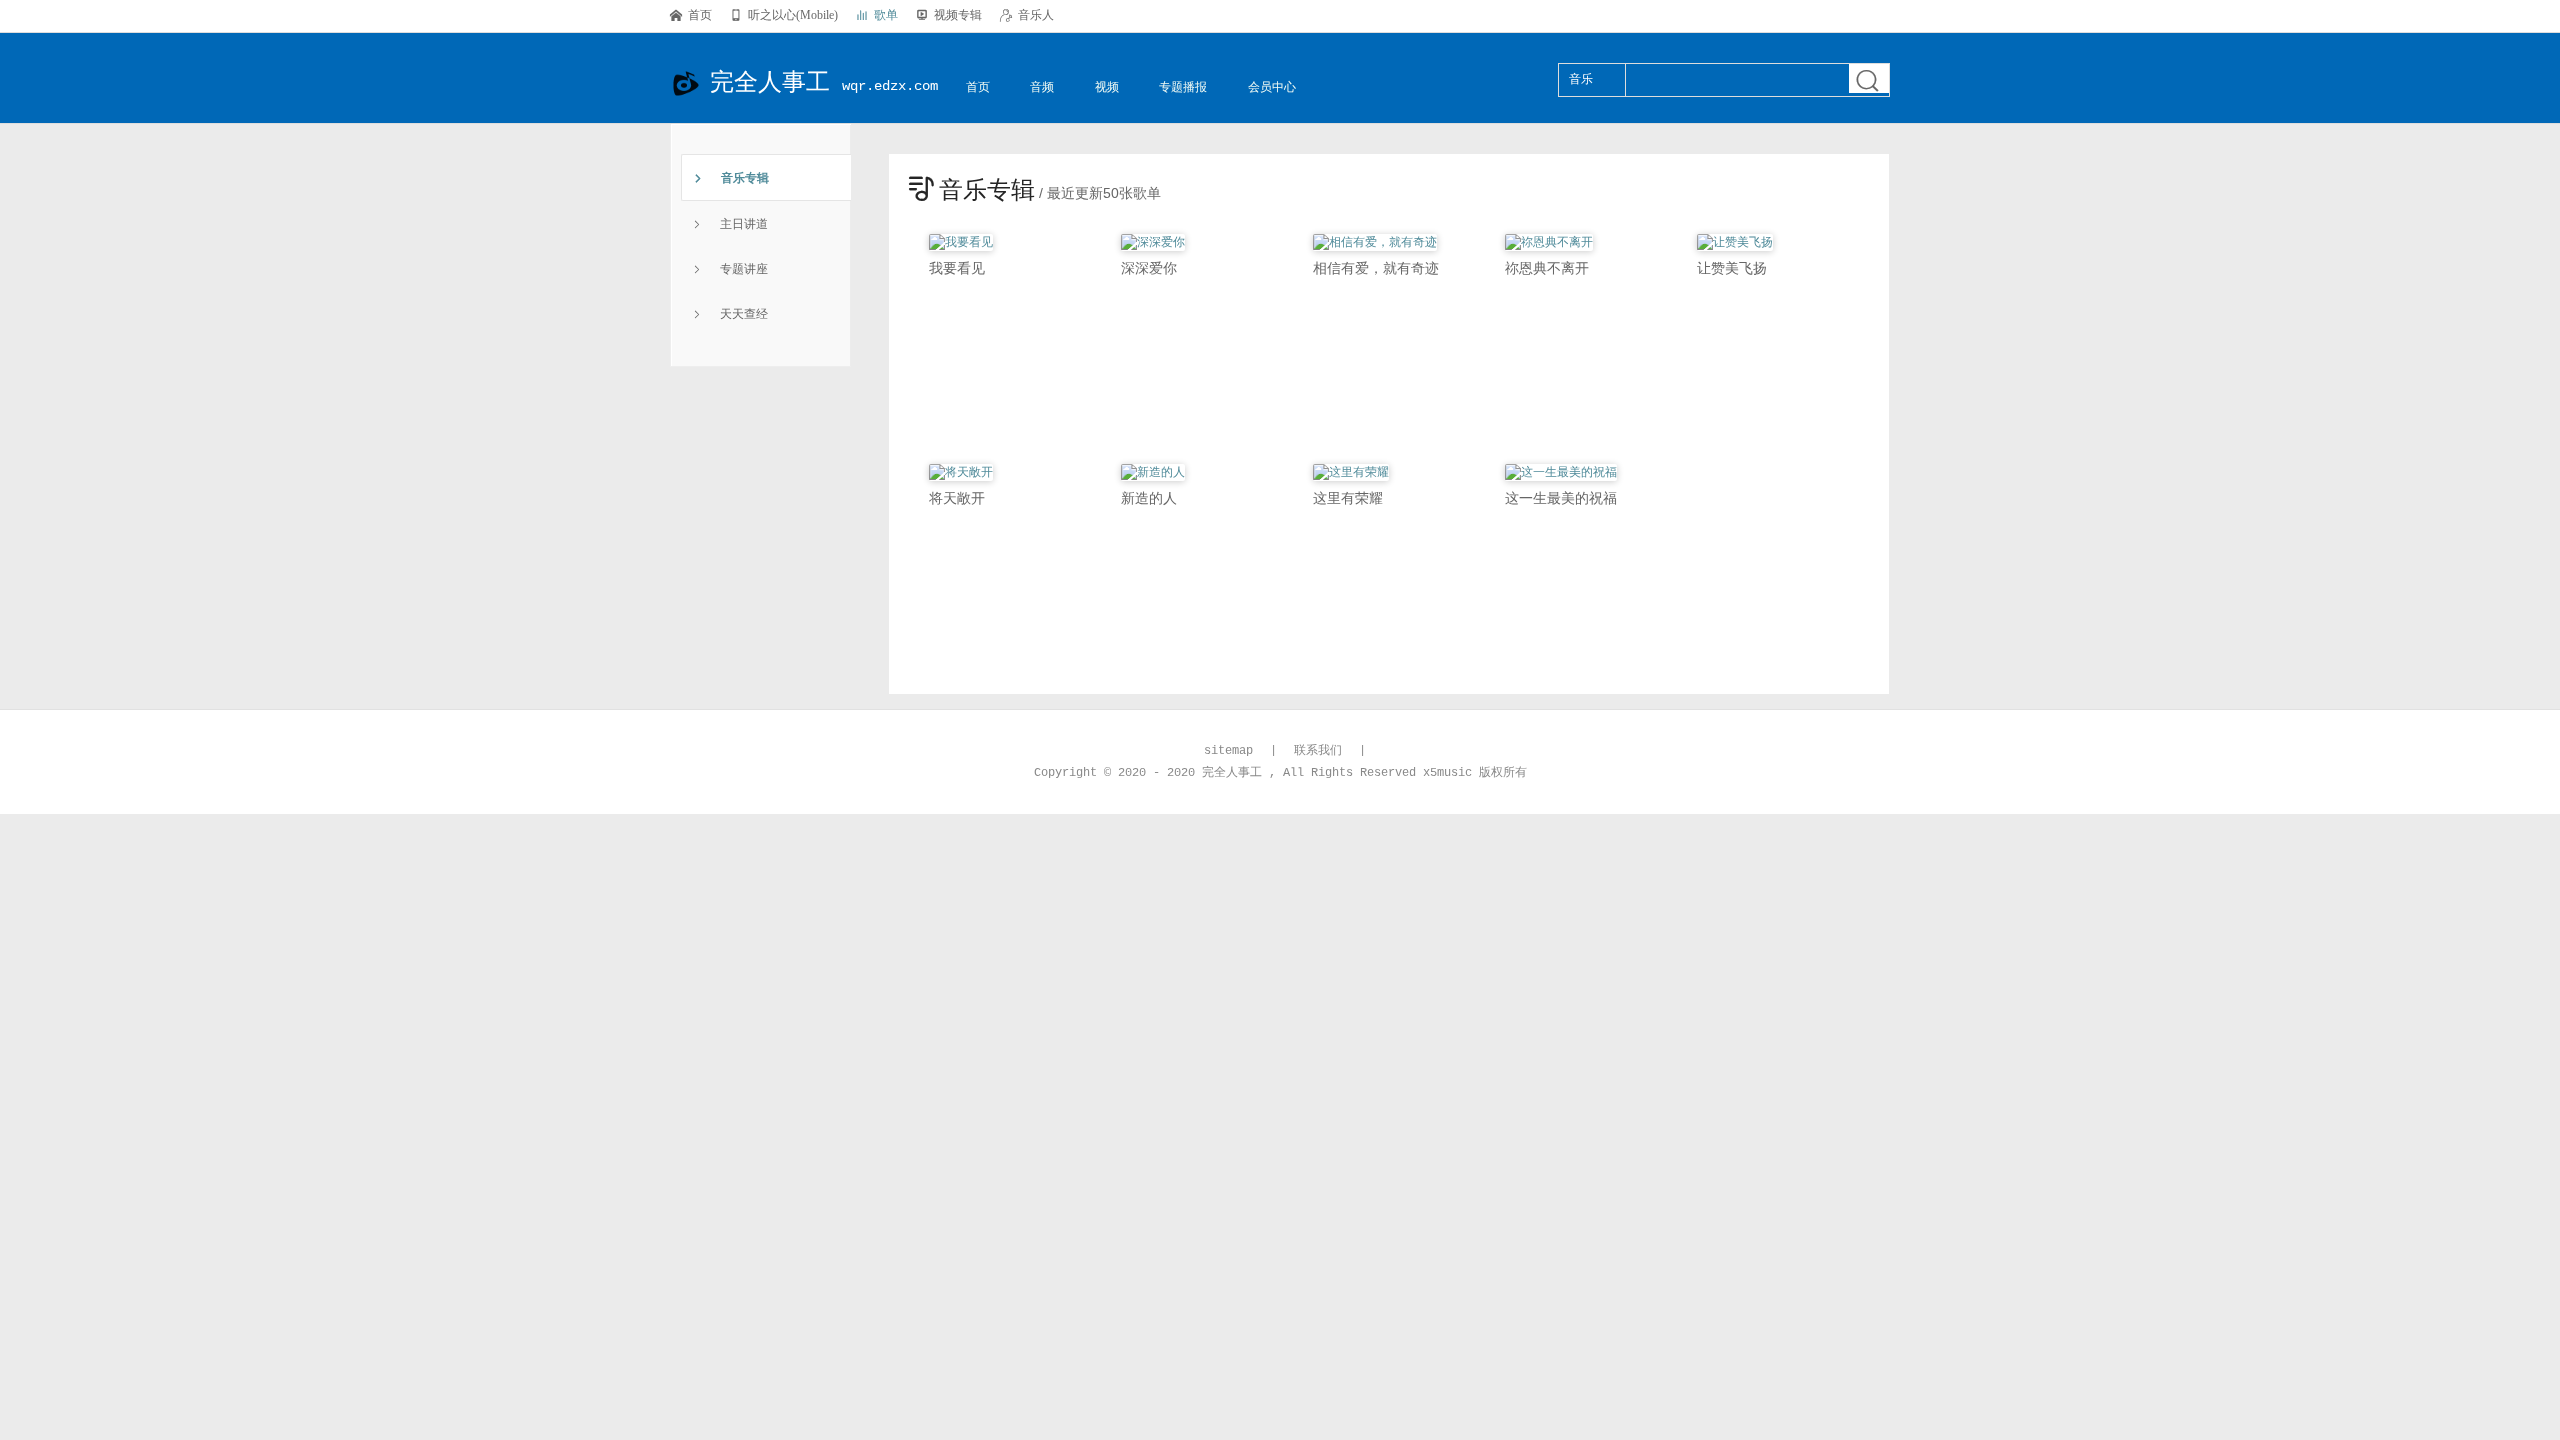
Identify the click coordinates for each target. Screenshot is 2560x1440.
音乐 (1581, 80)
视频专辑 (949, 15)
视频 (1107, 87)
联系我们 (1318, 751)
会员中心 (1272, 87)
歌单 (877, 15)
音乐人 (1027, 15)
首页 (691, 15)
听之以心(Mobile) (784, 15)
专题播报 (1183, 87)
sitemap (1228, 751)
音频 (1042, 87)
